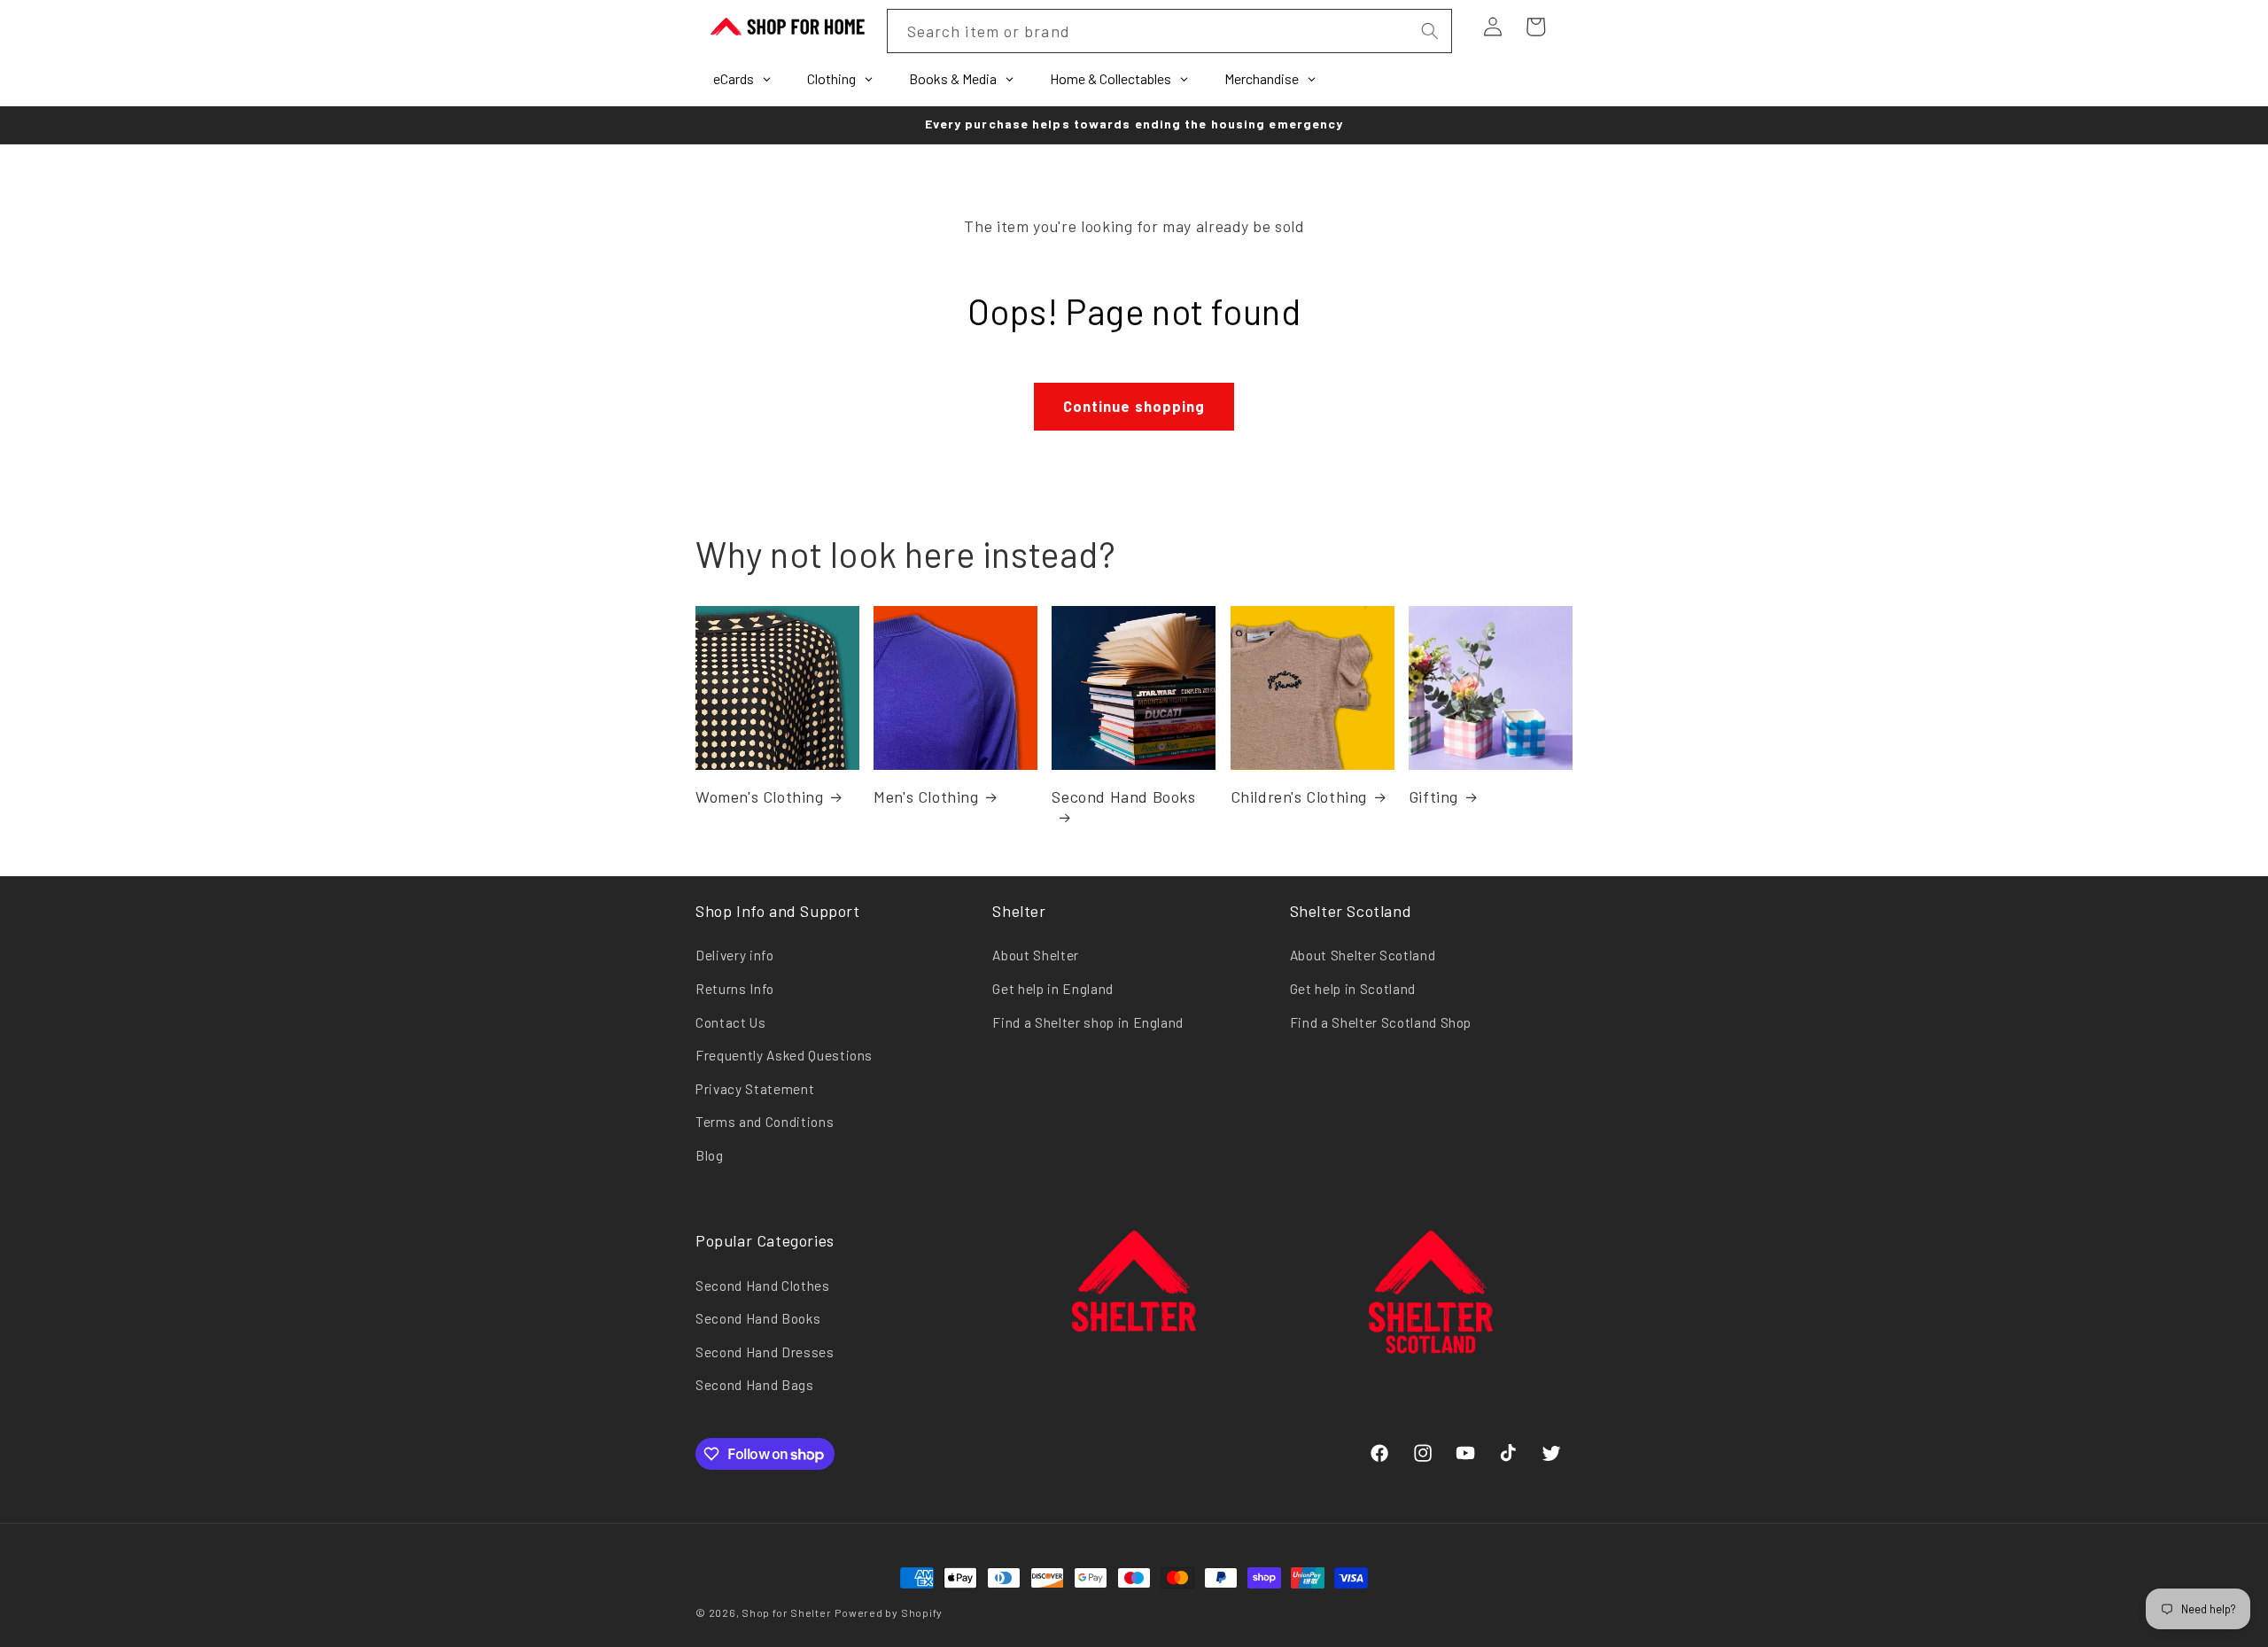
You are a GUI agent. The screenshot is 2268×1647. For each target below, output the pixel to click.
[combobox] (1169, 31)
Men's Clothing (926, 796)
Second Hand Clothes (763, 1286)
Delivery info (735, 955)
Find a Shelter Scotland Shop (1381, 1022)
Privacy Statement (755, 1089)
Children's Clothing (1299, 796)
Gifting (1433, 796)
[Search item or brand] (1429, 31)
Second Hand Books (1123, 796)
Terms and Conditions (765, 1122)
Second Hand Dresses (765, 1352)
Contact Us (731, 1022)
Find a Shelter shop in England (1088, 1022)
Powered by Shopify (889, 1612)
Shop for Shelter (786, 1612)
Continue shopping (1134, 406)
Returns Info (735, 989)
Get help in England (1053, 989)
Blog (710, 1155)
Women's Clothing (760, 796)
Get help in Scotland (1353, 989)
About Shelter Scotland (1363, 955)
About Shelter (1036, 955)
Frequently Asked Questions (784, 1055)
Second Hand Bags (755, 1385)
